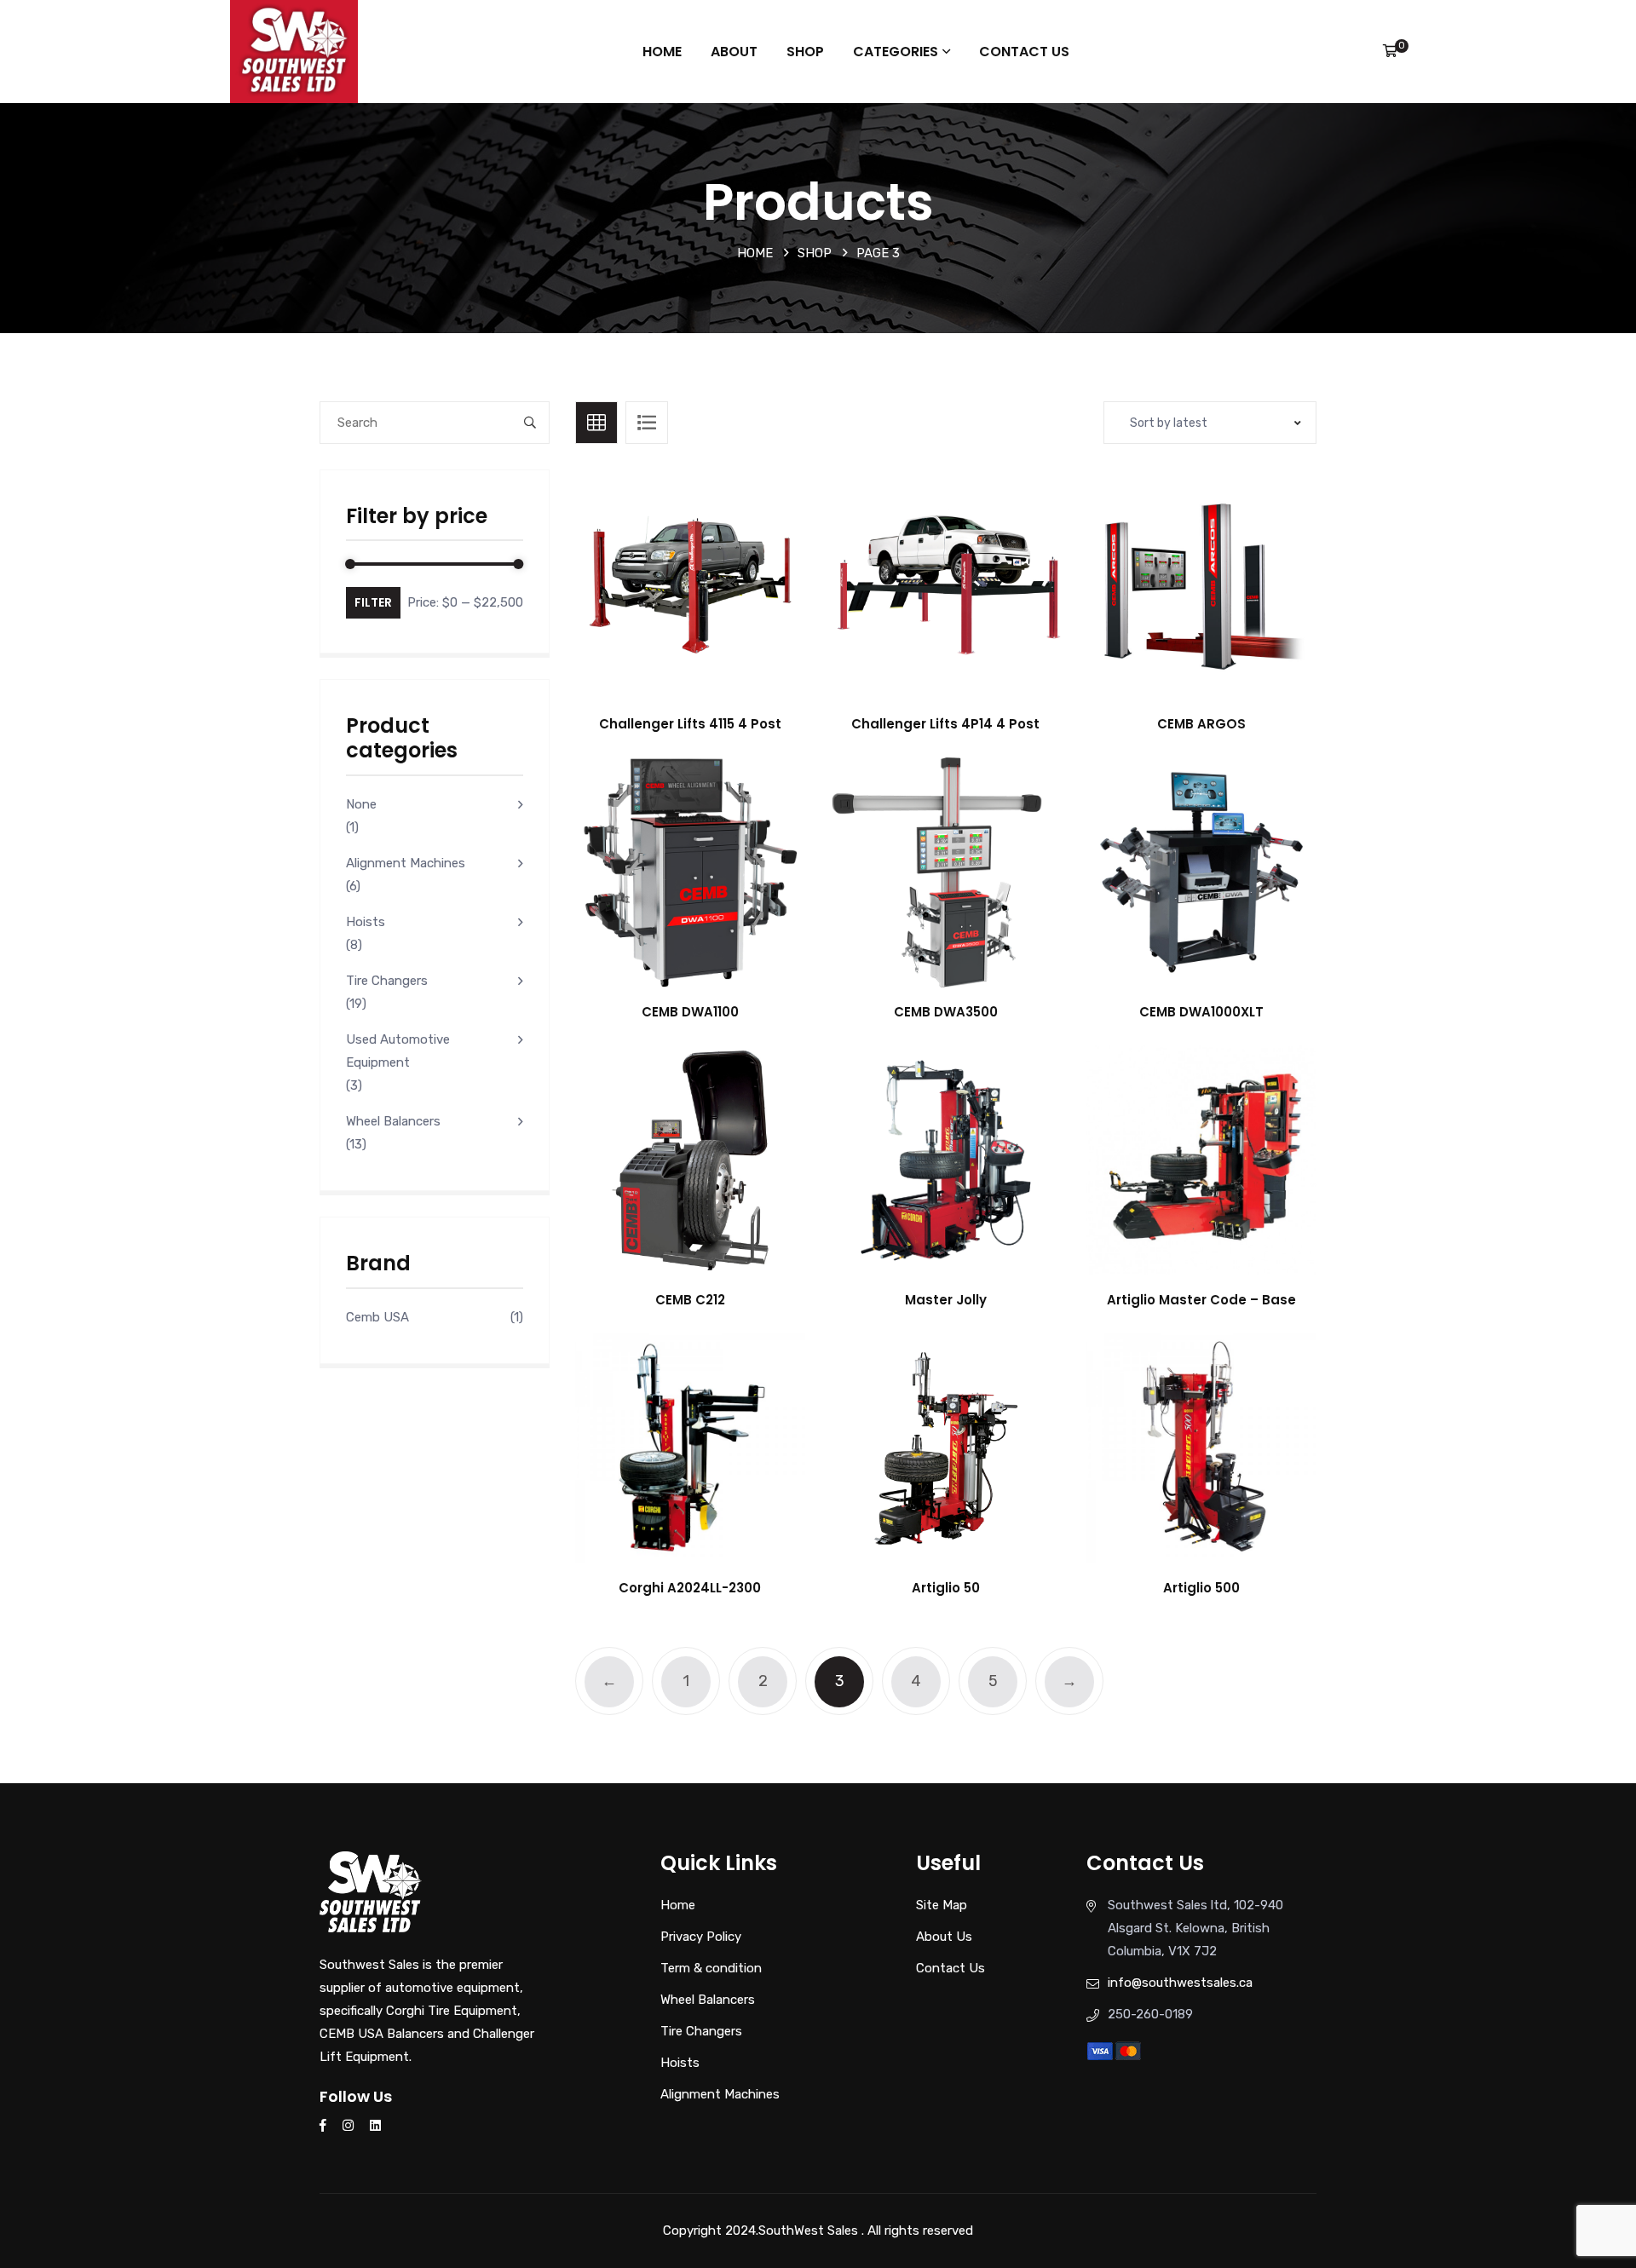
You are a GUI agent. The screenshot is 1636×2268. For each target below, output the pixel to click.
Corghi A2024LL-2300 (690, 1588)
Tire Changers (387, 981)
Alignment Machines (406, 863)
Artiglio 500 (1201, 1588)
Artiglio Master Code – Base (1201, 1300)
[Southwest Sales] (294, 50)
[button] (728, 601)
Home (662, 52)
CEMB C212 (690, 1300)
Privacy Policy (701, 1937)
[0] (1390, 51)
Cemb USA (377, 1317)
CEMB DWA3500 (946, 1012)
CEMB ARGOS (1201, 724)
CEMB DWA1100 (690, 1012)
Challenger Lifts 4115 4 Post (690, 724)
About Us (944, 1937)
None (361, 804)
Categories (896, 52)
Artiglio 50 (946, 1588)
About (734, 52)
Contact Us (1024, 52)
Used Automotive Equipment (398, 1051)
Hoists (366, 922)
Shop (805, 52)
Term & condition (711, 1968)
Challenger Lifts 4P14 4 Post (945, 724)
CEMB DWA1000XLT (1201, 1012)
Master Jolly (946, 1300)
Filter (373, 602)
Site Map (942, 1905)
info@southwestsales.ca (1180, 1983)
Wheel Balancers (393, 1121)
